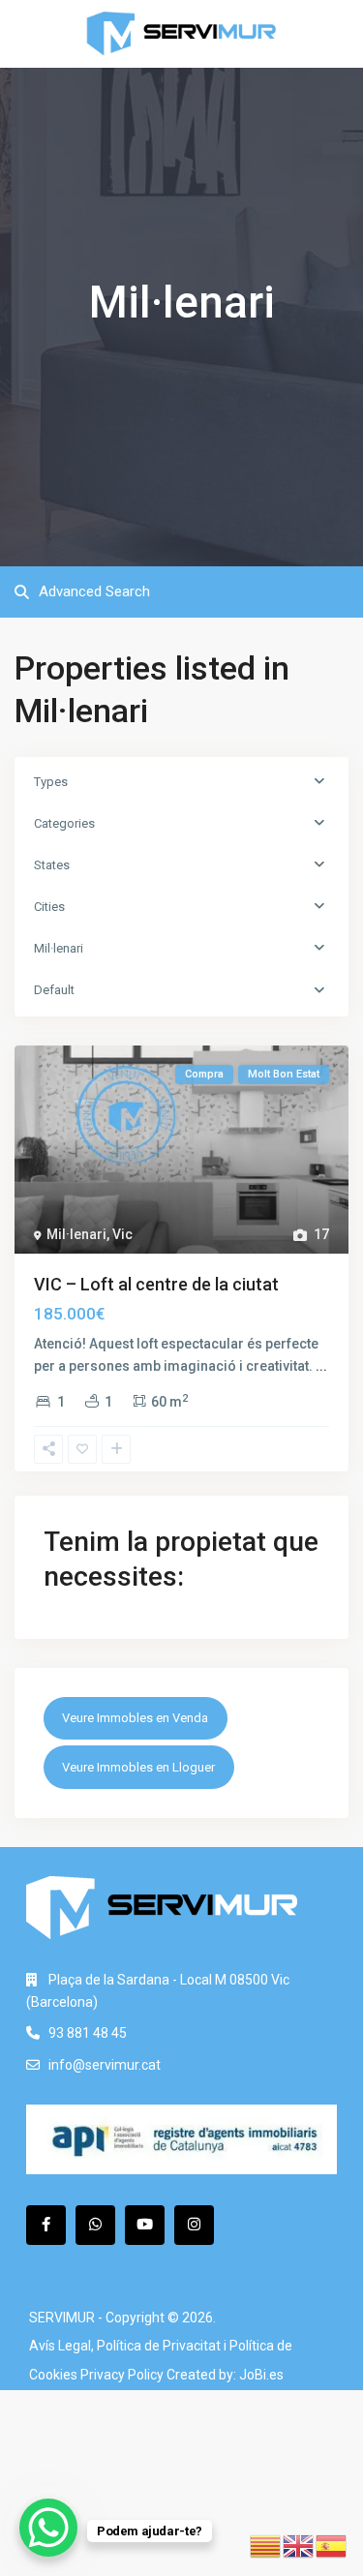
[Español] (332, 2545)
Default (54, 990)
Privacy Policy (122, 2375)
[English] (299, 2545)
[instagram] (194, 2225)
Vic (122, 1234)
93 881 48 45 (88, 2033)
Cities (49, 907)
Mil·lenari (59, 948)
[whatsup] (95, 2225)
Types (51, 782)
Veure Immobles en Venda (135, 1718)
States (52, 865)
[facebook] (46, 2225)
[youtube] (145, 2225)
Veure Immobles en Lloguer (138, 1767)
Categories (64, 823)
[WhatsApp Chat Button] (48, 2528)
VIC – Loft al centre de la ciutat (156, 1284)
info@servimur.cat (105, 2065)
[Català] (266, 2545)
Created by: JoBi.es (225, 2375)
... (321, 1366)
